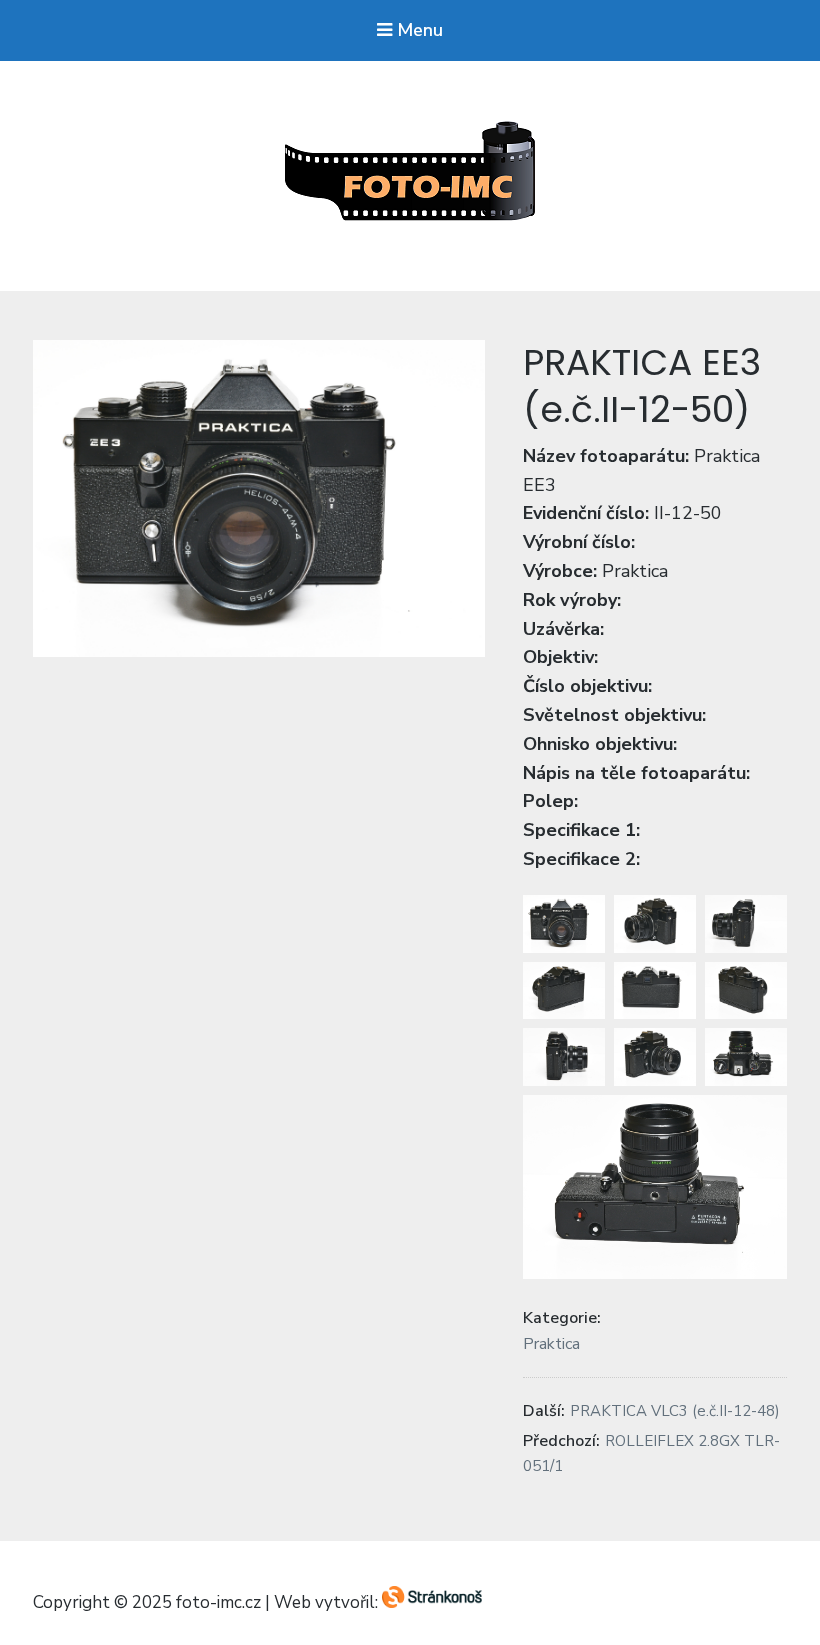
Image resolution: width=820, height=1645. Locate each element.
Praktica (551, 1344)
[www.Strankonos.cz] (432, 1603)
